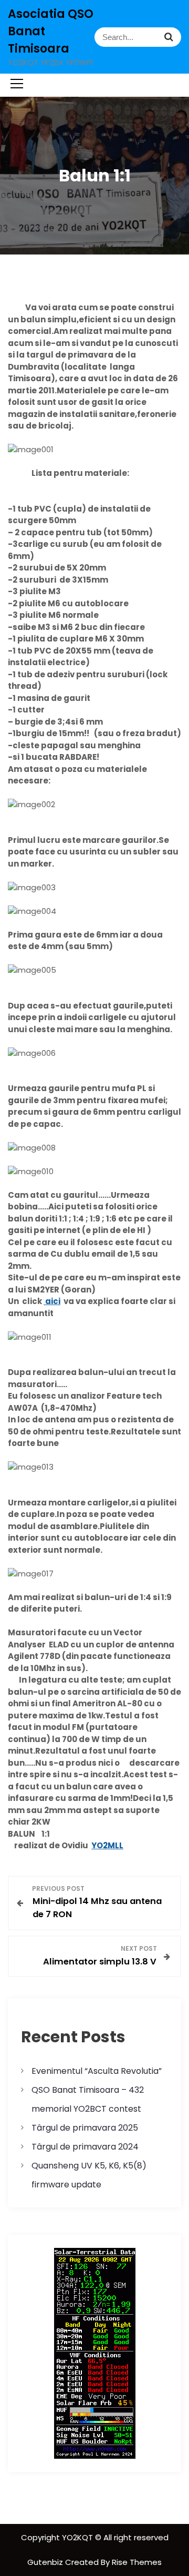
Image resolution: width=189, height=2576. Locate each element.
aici (52, 1301)
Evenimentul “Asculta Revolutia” (97, 2071)
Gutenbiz (46, 2562)
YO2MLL (107, 1845)
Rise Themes (137, 2562)
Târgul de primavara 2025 (85, 2128)
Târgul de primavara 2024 (85, 2147)
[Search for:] (138, 37)
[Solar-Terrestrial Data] (95, 2353)
